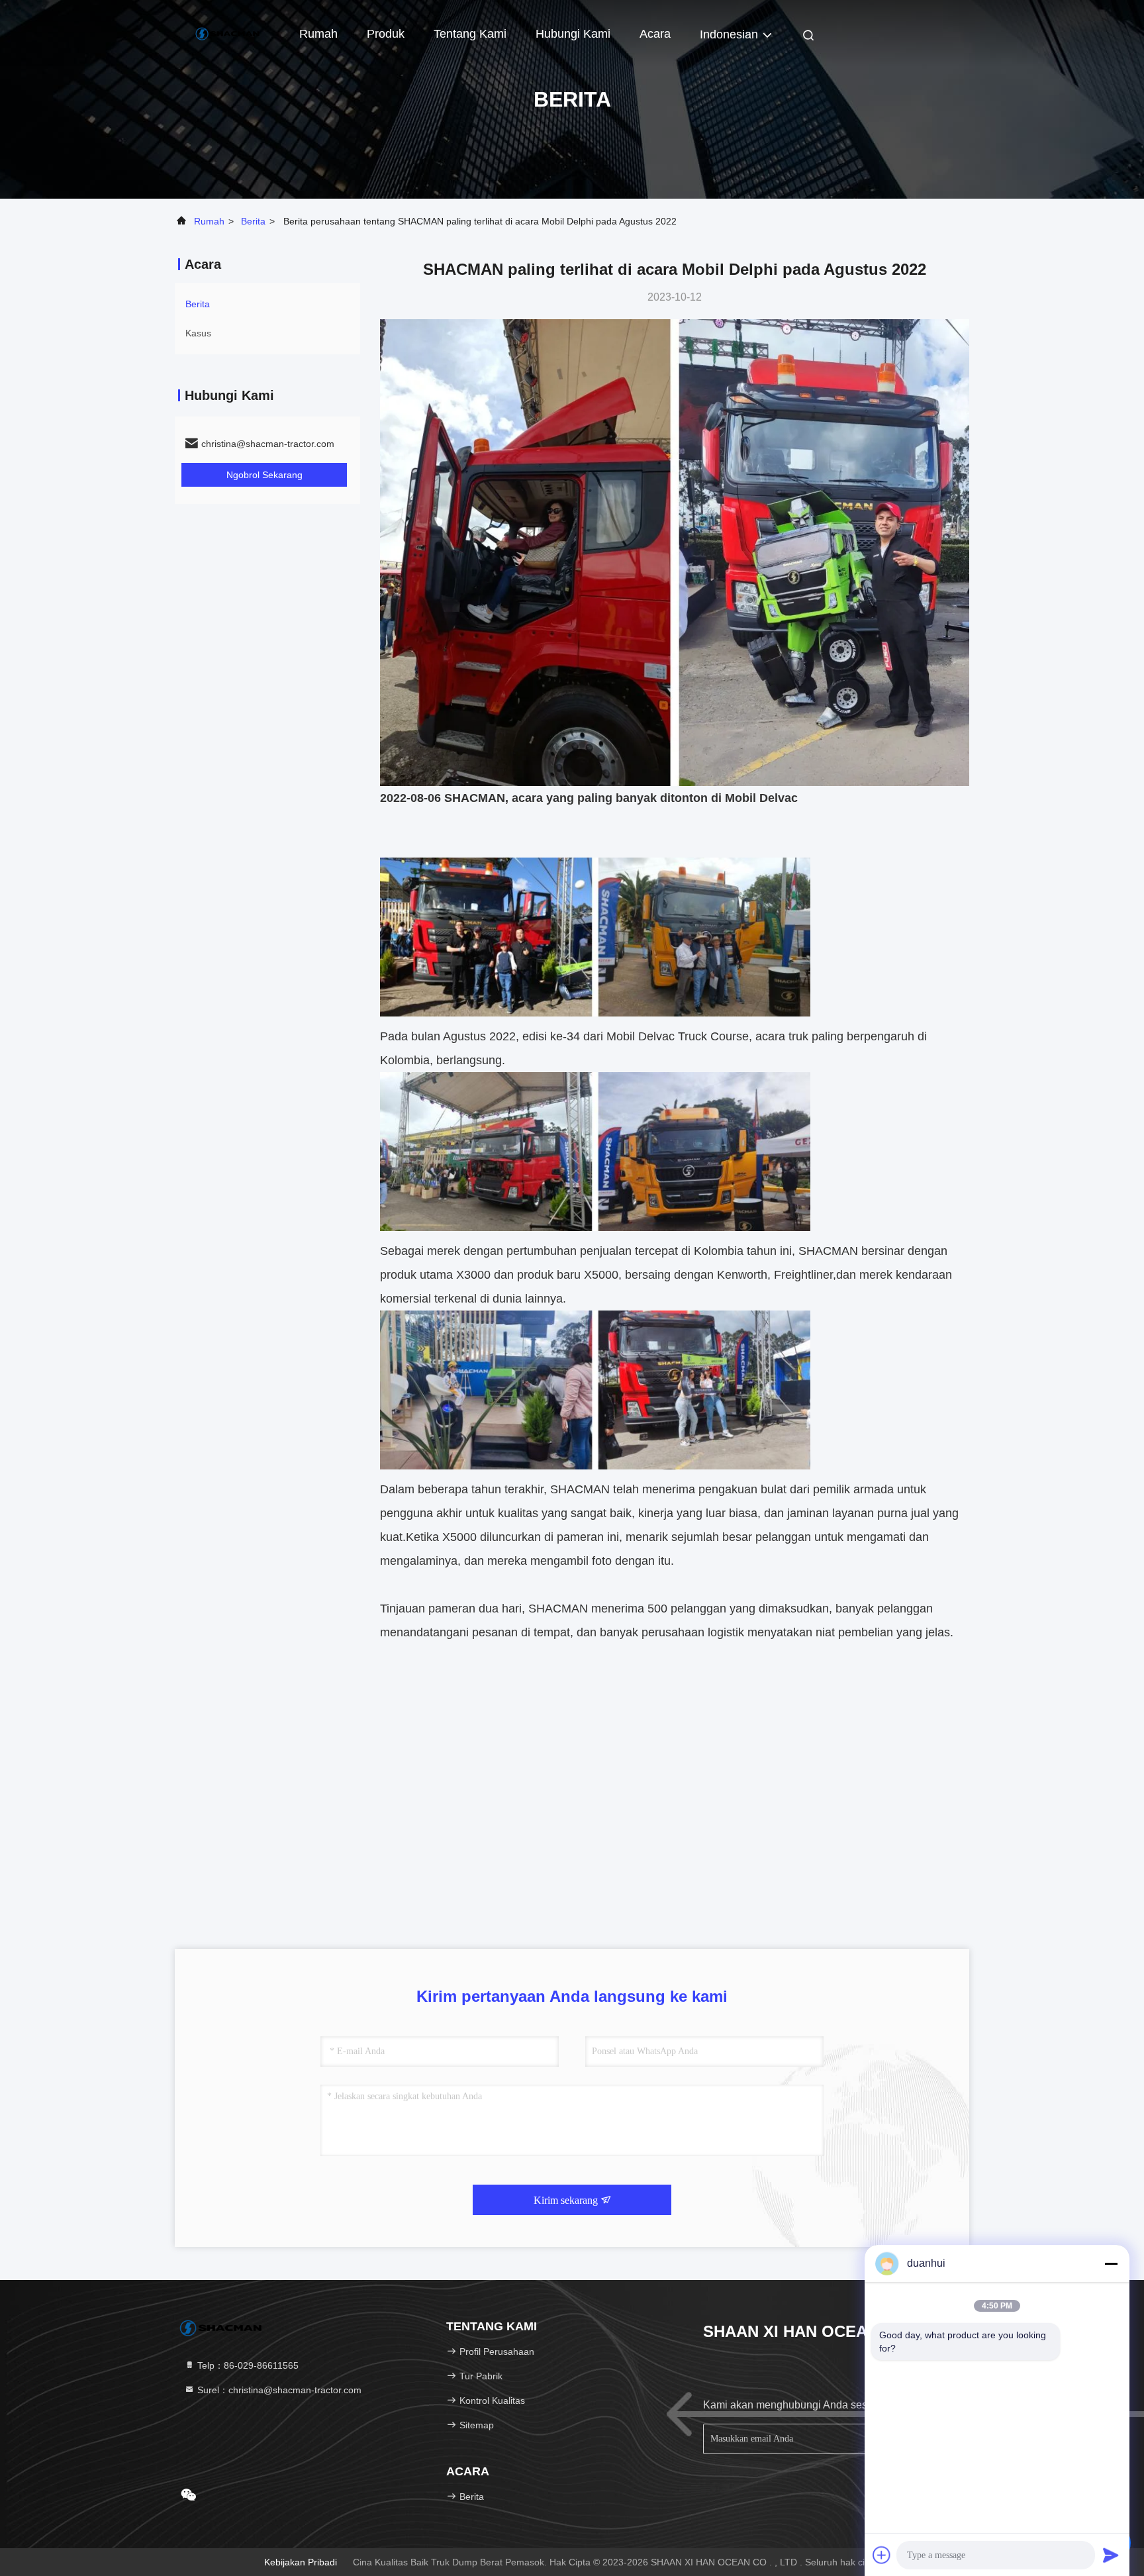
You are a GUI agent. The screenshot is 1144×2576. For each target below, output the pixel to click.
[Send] (1111, 2555)
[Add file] (882, 2555)
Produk (386, 34)
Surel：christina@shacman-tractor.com (278, 2390)
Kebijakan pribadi (301, 2562)
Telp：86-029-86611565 (247, 2365)
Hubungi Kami (573, 34)
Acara (655, 34)
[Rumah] (228, 33)
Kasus (198, 333)
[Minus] (1111, 2263)
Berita (253, 221)
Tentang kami (470, 34)
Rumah (318, 34)
